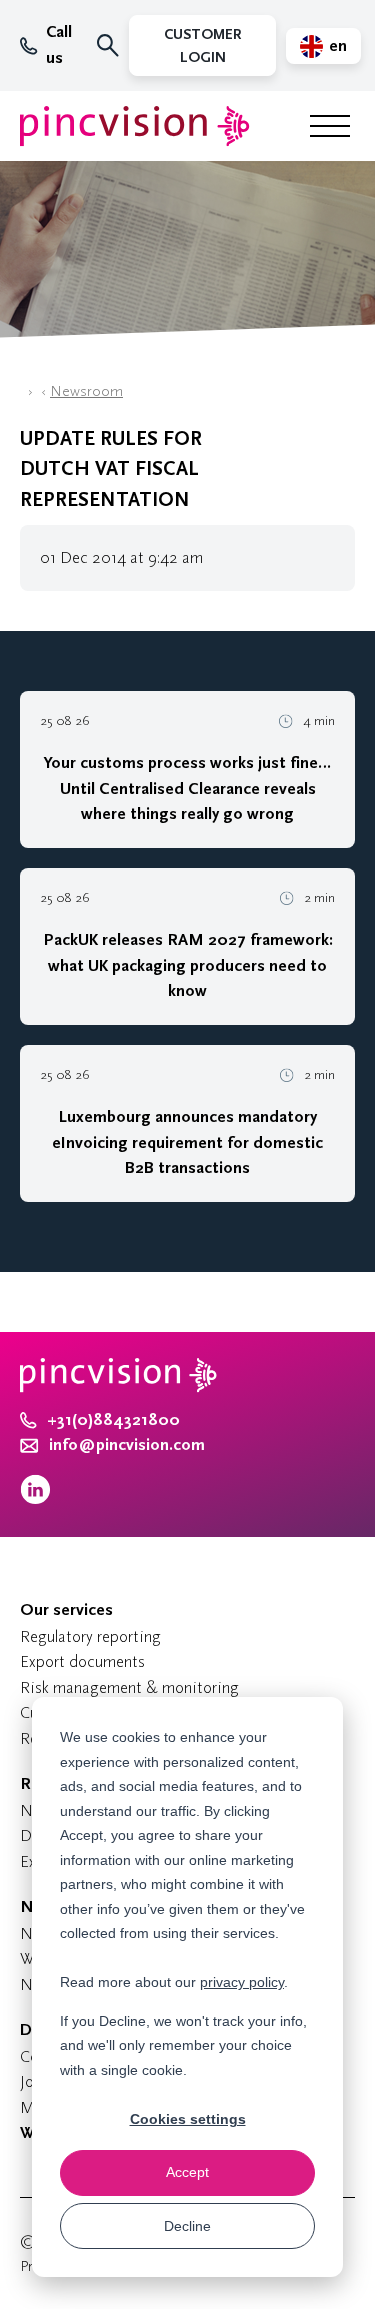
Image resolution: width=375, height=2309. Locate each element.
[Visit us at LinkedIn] (35, 1499)
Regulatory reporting (90, 1636)
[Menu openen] (330, 126)
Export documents (82, 1661)
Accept (187, 2172)
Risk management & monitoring (129, 1687)
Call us (59, 45)
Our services (66, 1610)
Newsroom (86, 391)
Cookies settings (188, 2119)
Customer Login (202, 46)
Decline (187, 2226)
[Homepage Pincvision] (135, 126)
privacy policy (242, 1982)
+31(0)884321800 (113, 1420)
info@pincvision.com (127, 1445)
